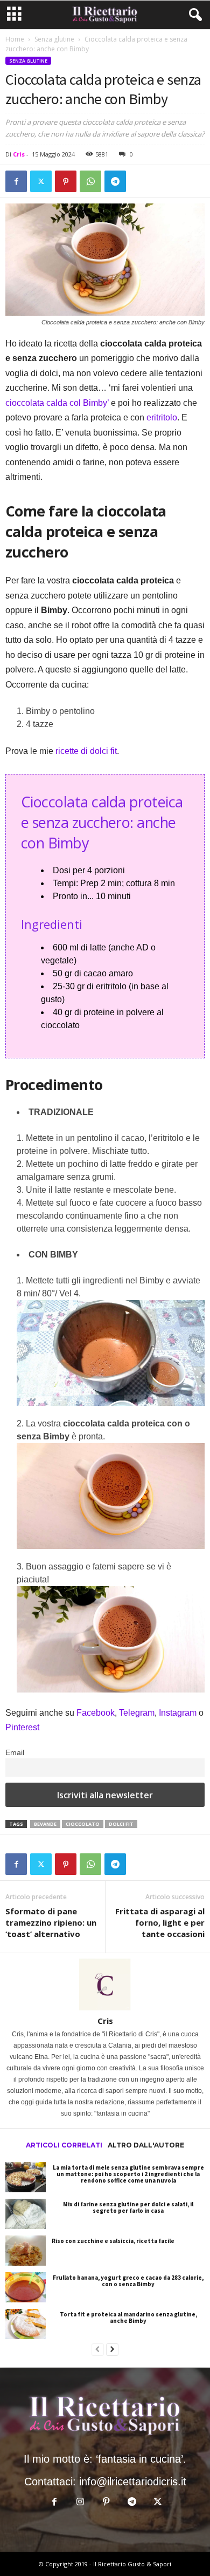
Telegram (137, 1713)
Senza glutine (54, 39)
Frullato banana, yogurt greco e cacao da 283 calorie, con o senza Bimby (128, 2281)
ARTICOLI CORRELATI (64, 2145)
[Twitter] (41, 181)
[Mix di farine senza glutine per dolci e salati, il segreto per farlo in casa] (26, 2214)
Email (15, 1752)
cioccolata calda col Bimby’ (57, 403)
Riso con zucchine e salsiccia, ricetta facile (113, 2241)
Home (15, 39)
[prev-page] (98, 2350)
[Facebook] (16, 181)
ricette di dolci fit (86, 751)
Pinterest (22, 1727)
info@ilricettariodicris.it (133, 2482)
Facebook (96, 1713)
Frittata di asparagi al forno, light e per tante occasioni (160, 1922)
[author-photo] (105, 1984)
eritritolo (162, 417)
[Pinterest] (66, 181)
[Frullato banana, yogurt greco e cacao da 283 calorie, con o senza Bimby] (26, 2287)
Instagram (179, 1713)
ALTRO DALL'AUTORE (146, 2145)
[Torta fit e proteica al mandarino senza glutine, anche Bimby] (26, 2324)
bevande (45, 1824)
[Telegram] (115, 181)
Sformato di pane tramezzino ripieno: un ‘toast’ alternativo (51, 1922)
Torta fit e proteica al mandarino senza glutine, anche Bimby (128, 2317)
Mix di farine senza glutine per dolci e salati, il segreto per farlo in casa (128, 2207)
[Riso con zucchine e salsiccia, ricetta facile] (26, 2251)
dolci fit (121, 1824)
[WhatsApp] (90, 181)
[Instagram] (81, 2502)
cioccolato (83, 1824)
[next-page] (112, 2350)
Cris (19, 154)
